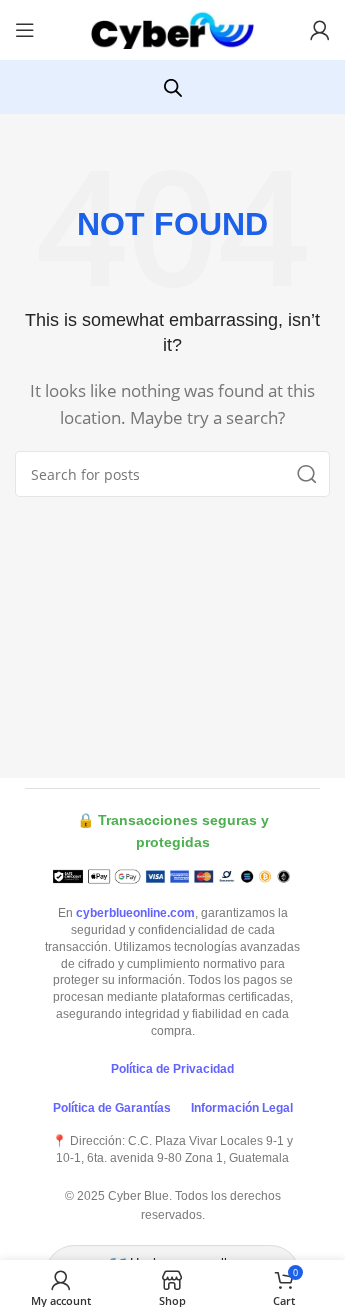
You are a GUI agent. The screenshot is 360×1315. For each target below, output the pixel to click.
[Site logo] (173, 28)
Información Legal (242, 1108)
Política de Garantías (112, 1108)
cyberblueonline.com (135, 913)
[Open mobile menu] (25, 30)
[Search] (307, 474)
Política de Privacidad (172, 1069)
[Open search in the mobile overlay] (173, 87)
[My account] (320, 30)
